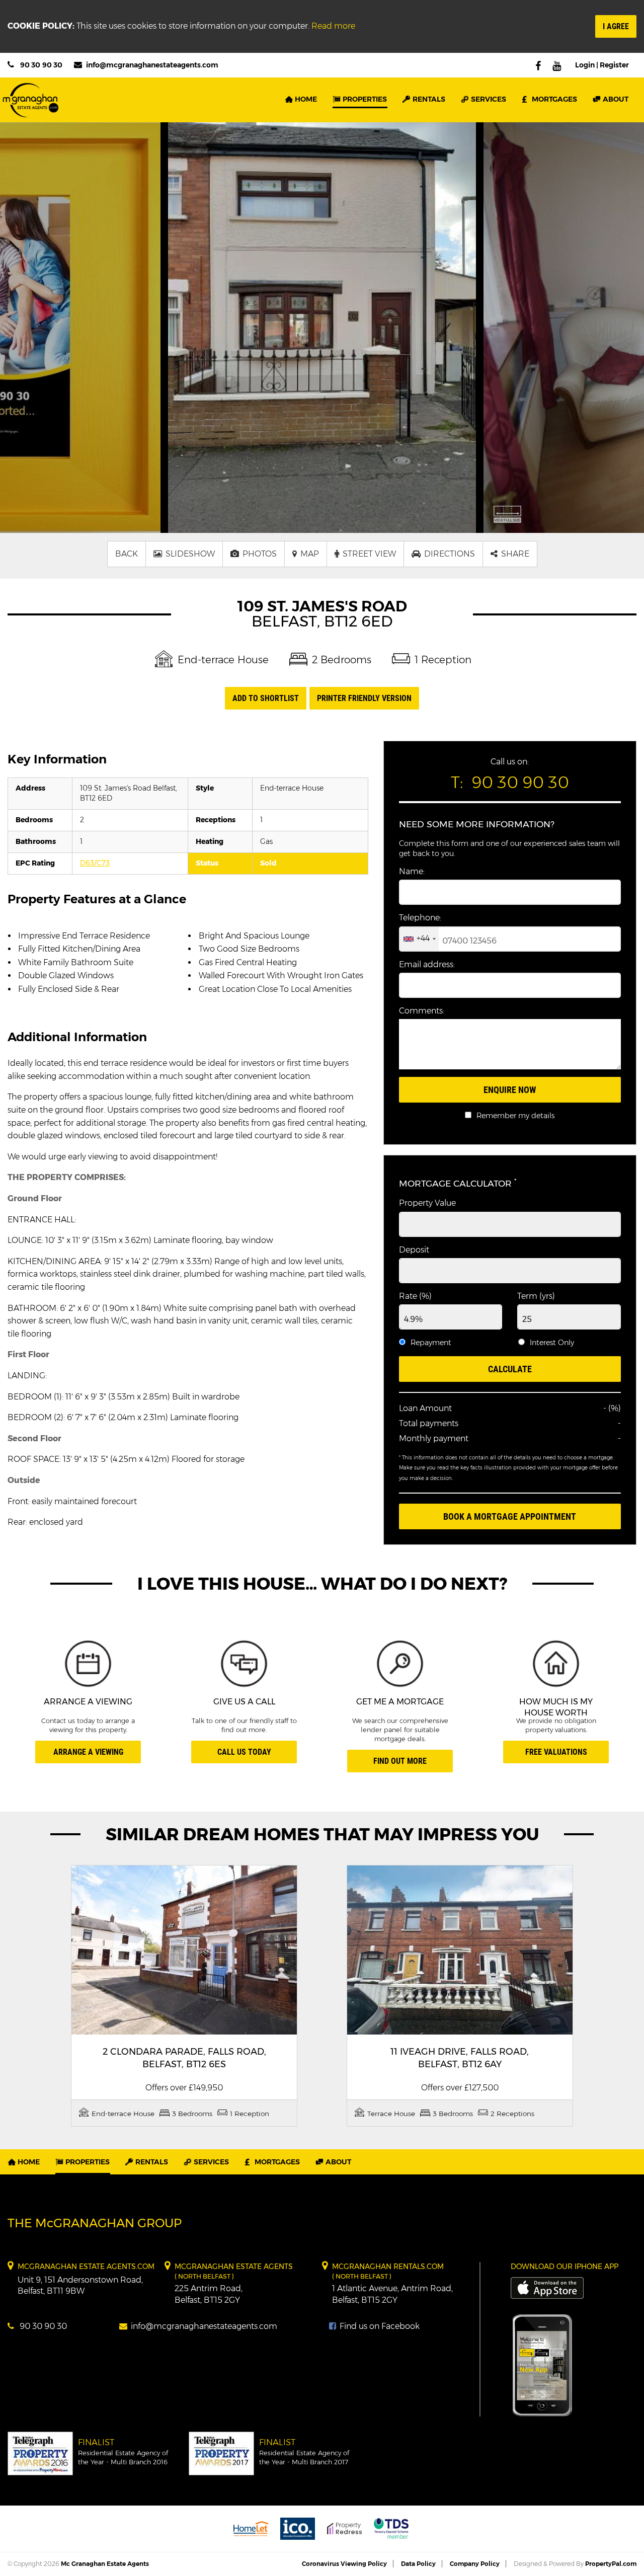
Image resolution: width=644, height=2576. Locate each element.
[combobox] (419, 939)
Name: (412, 871)
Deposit (414, 1250)
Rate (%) (415, 1296)
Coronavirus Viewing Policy (344, 2564)
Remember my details (515, 1116)
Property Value (427, 1203)
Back (127, 554)
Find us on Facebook (379, 2326)
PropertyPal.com (611, 2564)
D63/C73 (95, 863)
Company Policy (475, 2564)
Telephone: (420, 918)
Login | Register (602, 65)
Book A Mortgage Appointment (510, 1516)
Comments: (422, 1011)
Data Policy (418, 2564)
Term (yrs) (536, 1296)
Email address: (427, 964)
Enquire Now (510, 1090)
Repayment (431, 1343)
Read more (333, 26)
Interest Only (552, 1343)
